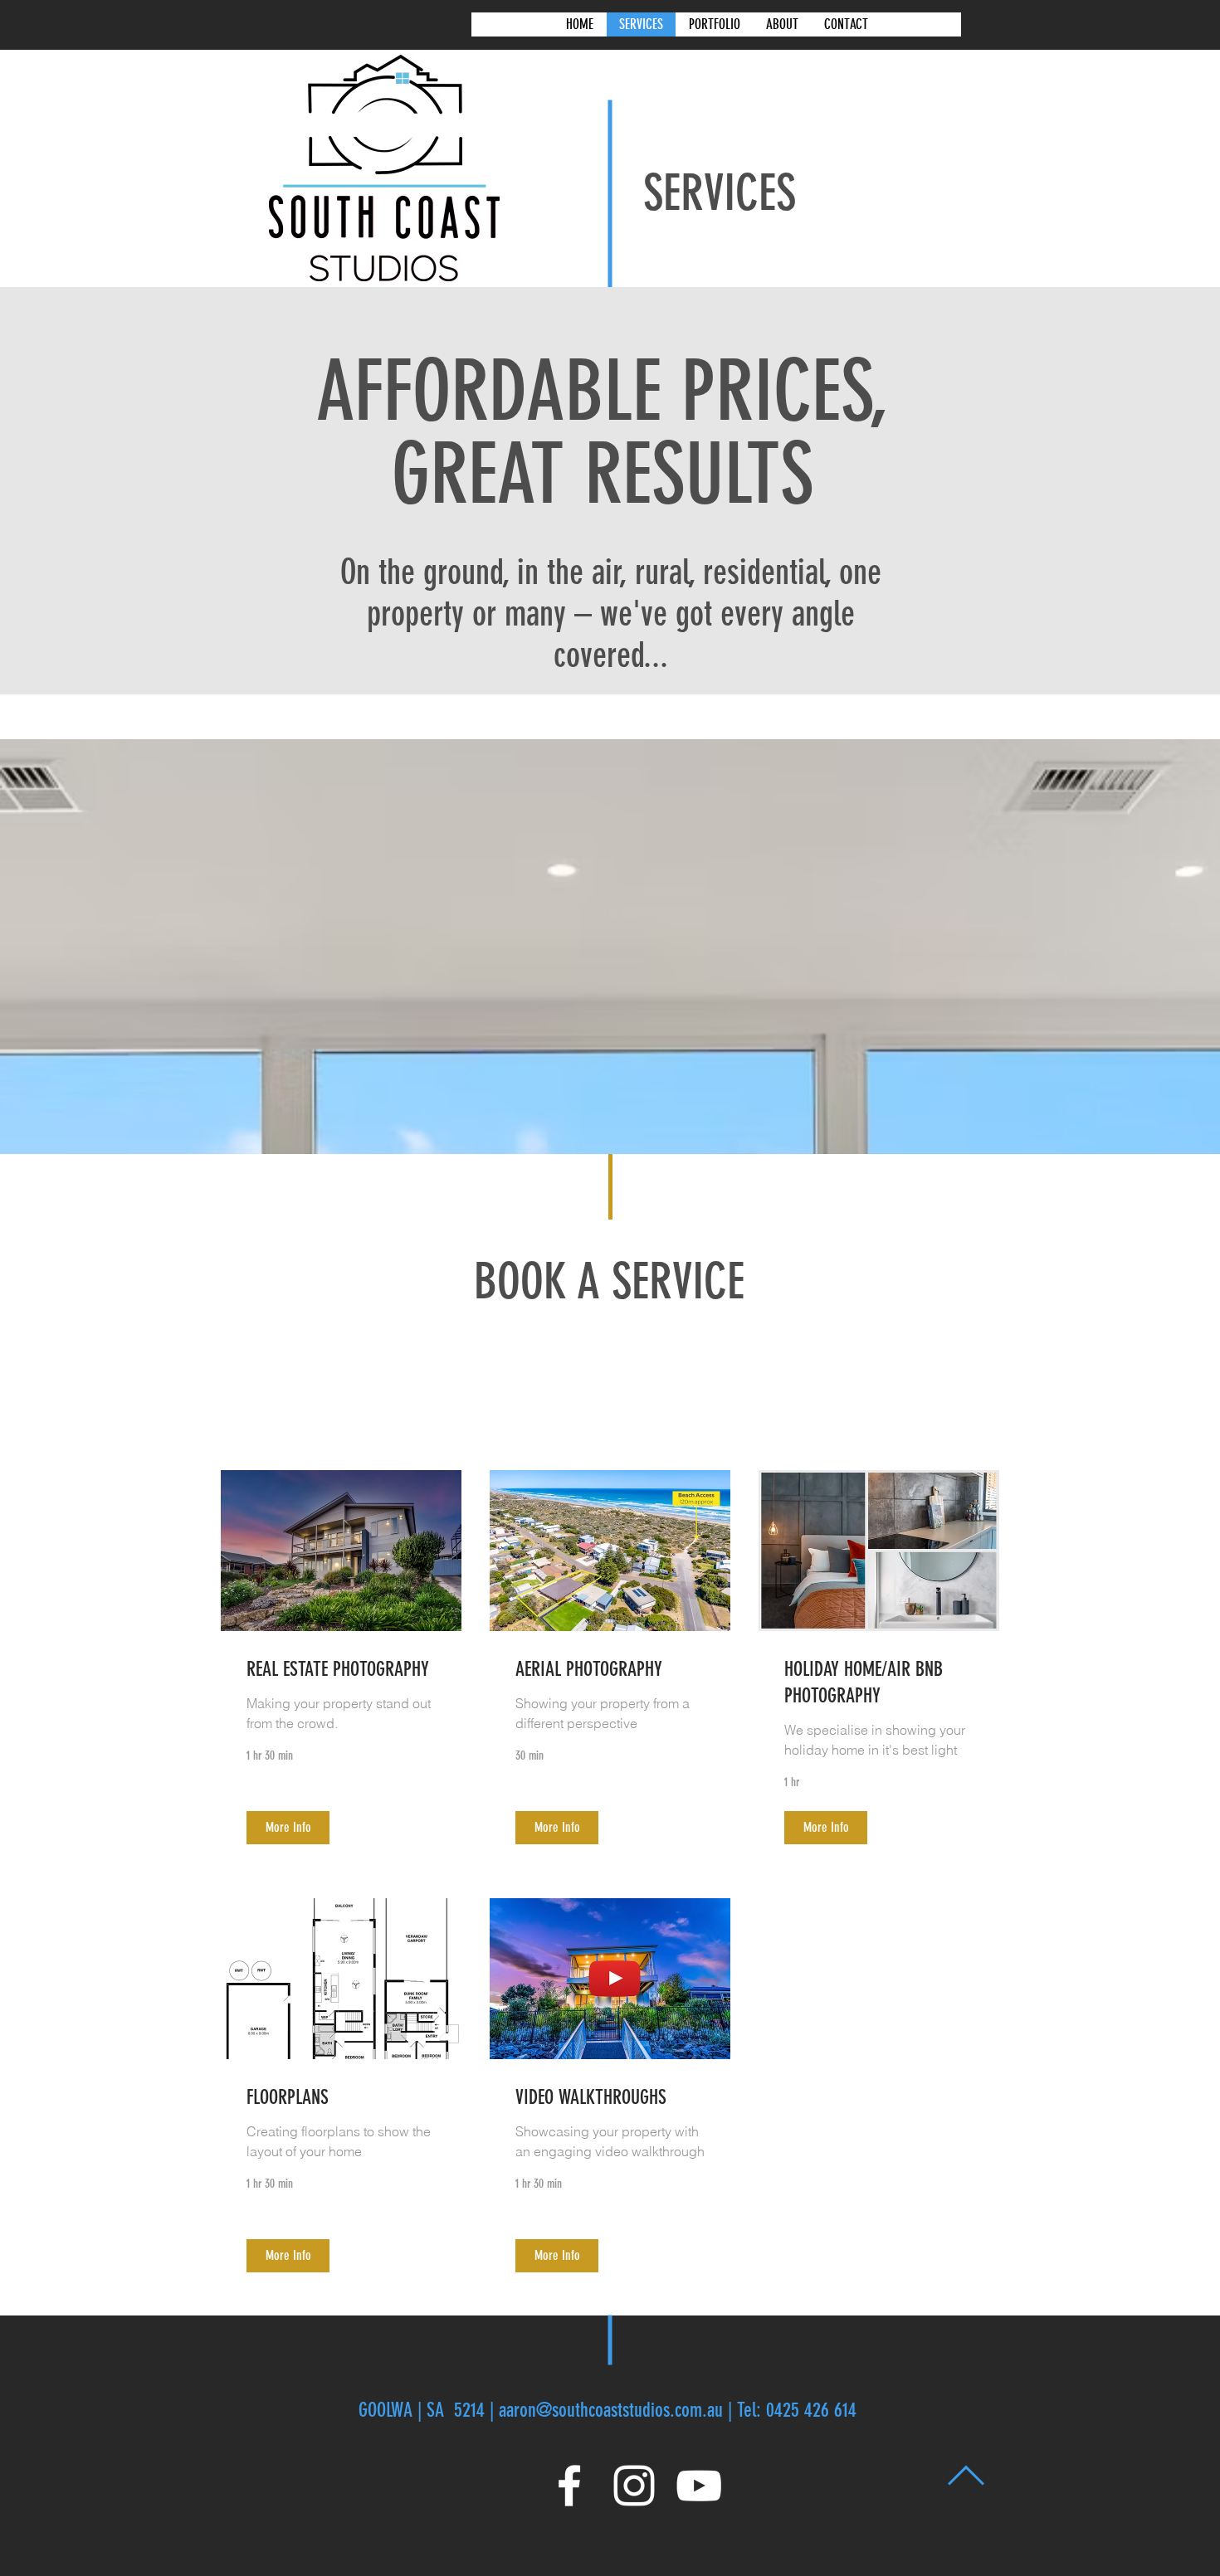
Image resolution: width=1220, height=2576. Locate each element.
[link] (341, 1670)
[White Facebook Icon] (569, 2486)
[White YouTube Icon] (699, 2486)
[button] (288, 1828)
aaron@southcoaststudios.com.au (611, 2410)
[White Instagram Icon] (634, 2486)
